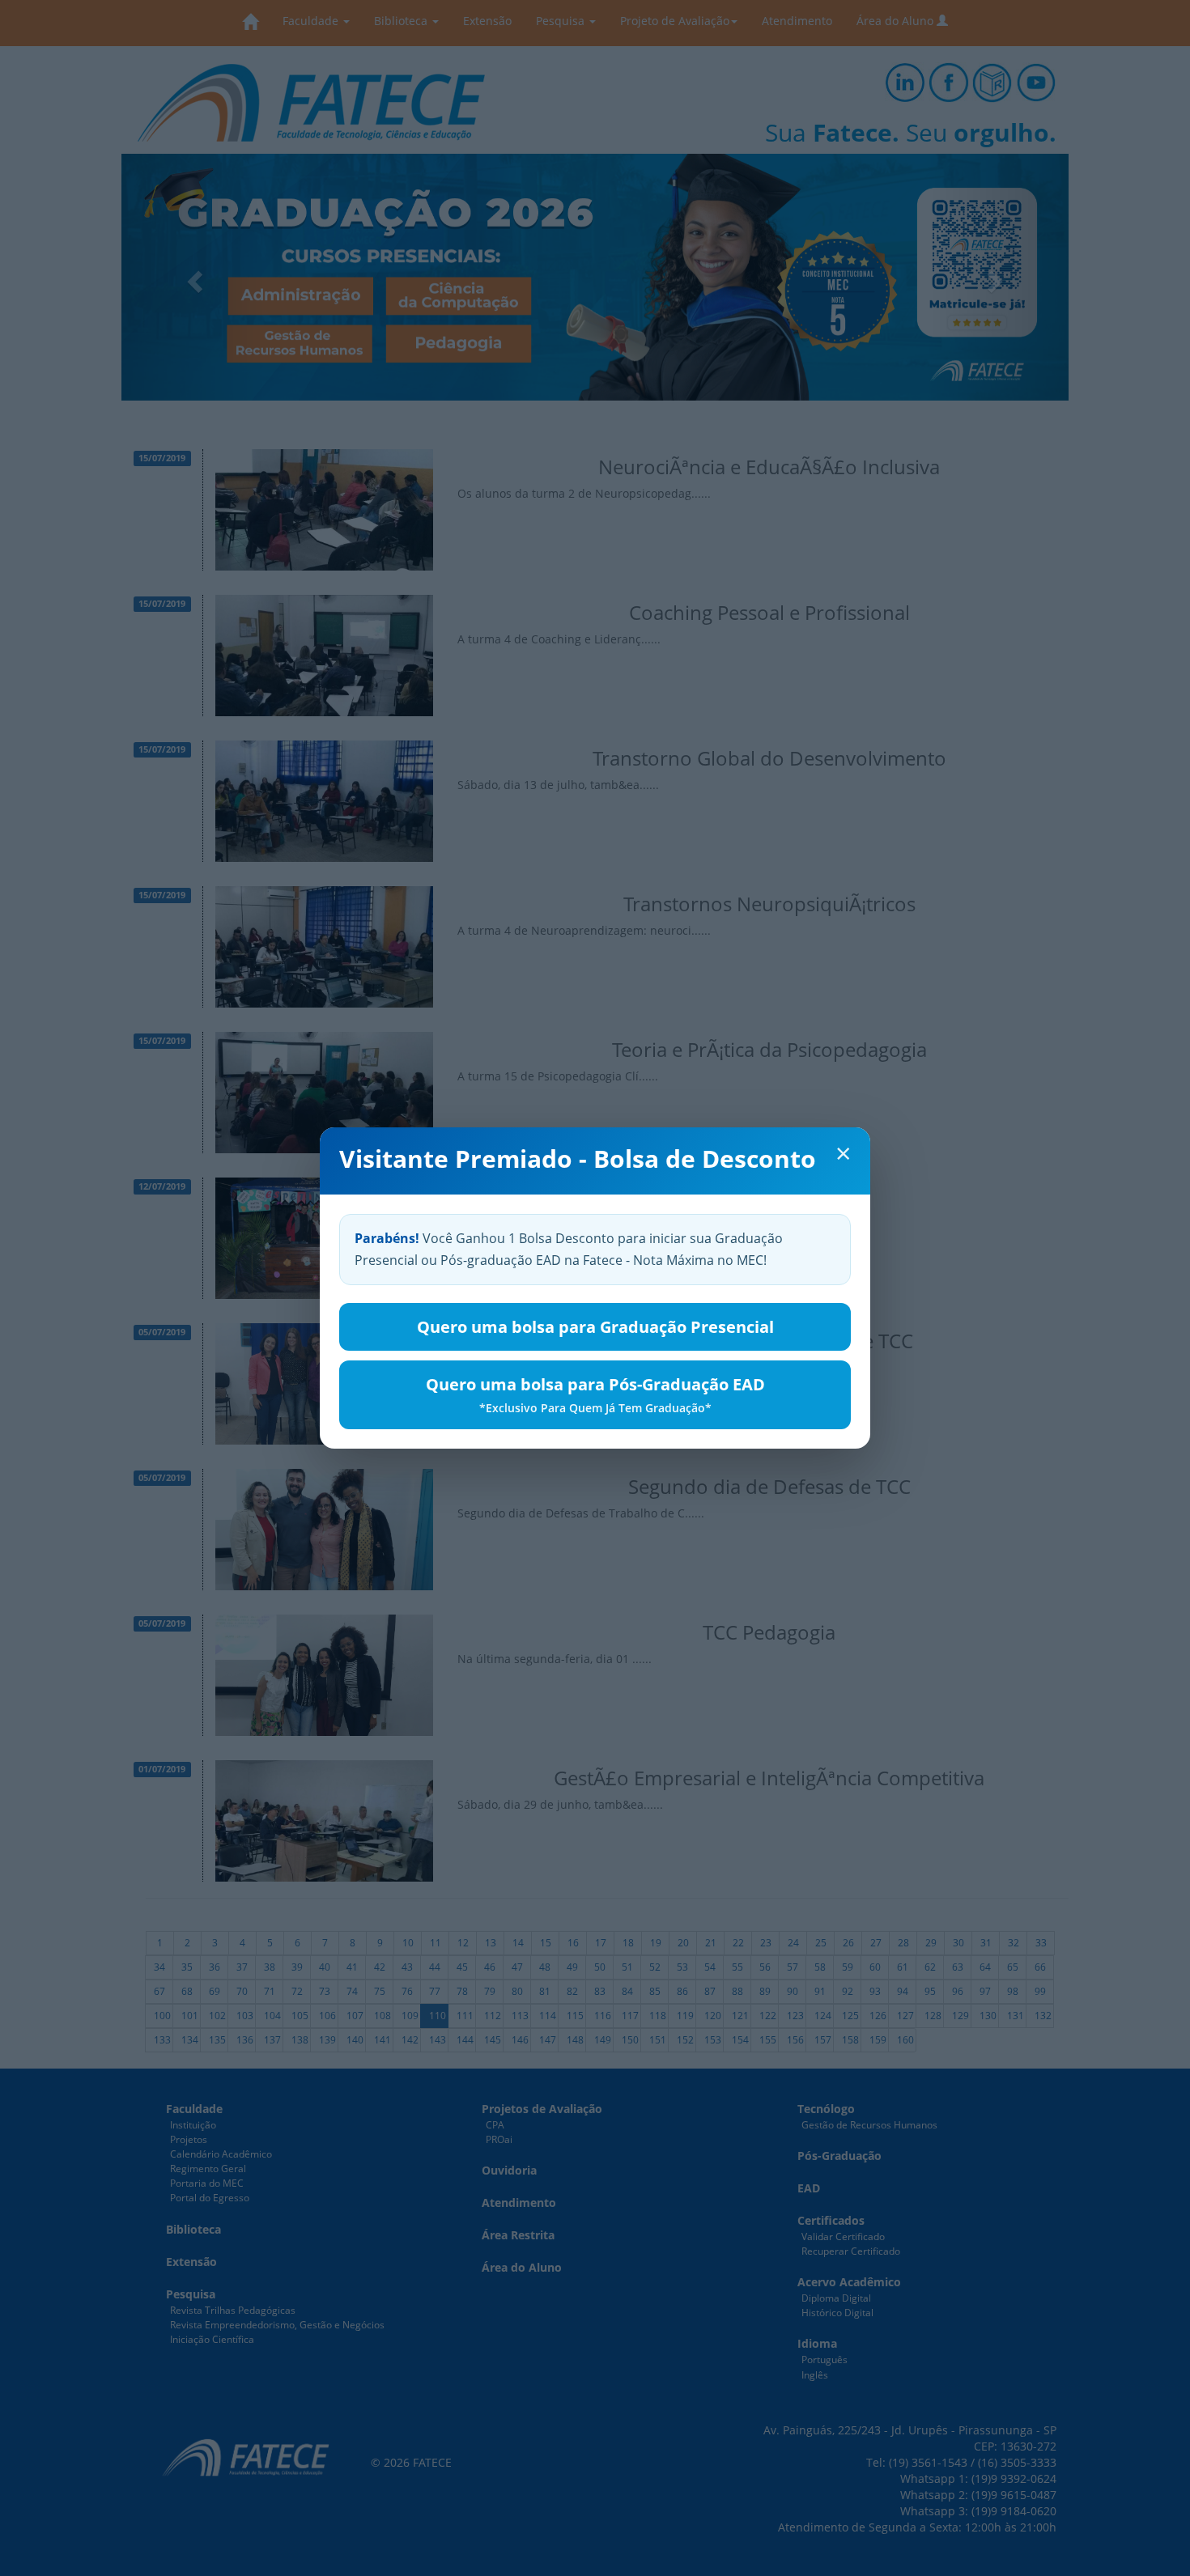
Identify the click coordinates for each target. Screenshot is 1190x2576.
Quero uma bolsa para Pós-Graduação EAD (595, 1394)
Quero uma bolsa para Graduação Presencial (595, 1327)
